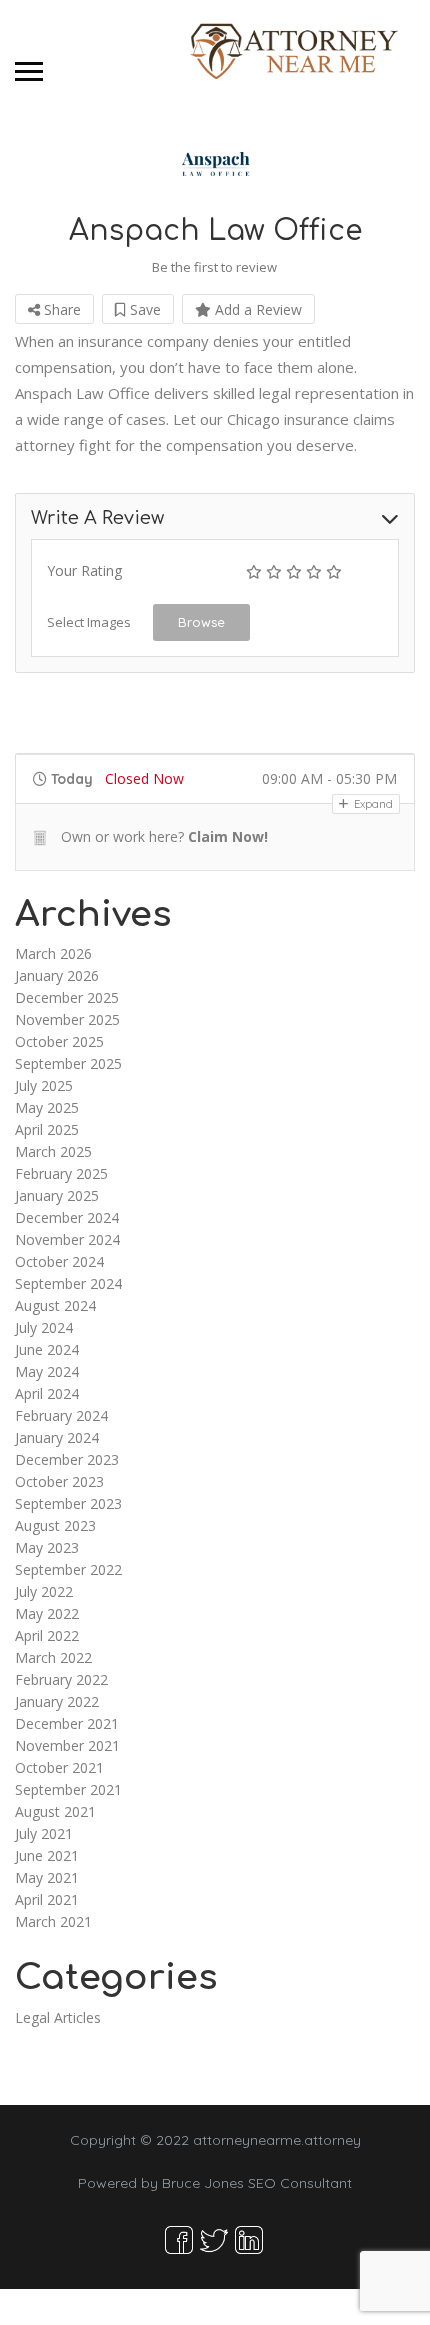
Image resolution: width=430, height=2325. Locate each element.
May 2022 (47, 1613)
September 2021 (68, 1789)
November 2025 (67, 1019)
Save (143, 309)
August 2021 (55, 1811)
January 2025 (57, 1195)
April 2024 (47, 1393)
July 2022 (44, 1591)
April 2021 (47, 1899)
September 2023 (68, 1503)
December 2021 (67, 1723)
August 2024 (55, 1305)
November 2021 (67, 1745)
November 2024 (67, 1239)
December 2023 (67, 1459)
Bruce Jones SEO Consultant (257, 2183)
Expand (372, 804)
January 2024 (57, 1437)
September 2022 (68, 1569)
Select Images (89, 622)
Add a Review (256, 309)
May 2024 (47, 1371)
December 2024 (67, 1217)
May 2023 (47, 1547)
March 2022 (53, 1657)
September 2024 (68, 1283)
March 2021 (53, 1921)
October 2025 (59, 1041)
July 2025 (44, 1085)
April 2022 (47, 1635)
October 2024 (59, 1261)
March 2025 (53, 1151)
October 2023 (59, 1481)
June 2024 (47, 1349)
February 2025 (61, 1173)
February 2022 (61, 1679)
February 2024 (61, 1415)
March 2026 (53, 953)
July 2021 (44, 1833)
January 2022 (57, 1701)
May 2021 (47, 1877)
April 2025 (47, 1129)
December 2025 (67, 997)
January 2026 (57, 975)
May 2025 (47, 1107)
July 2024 (44, 1327)
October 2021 (59, 1767)
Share (60, 309)
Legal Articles (58, 2017)
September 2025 (68, 1063)
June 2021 (47, 1855)
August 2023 (55, 1525)
